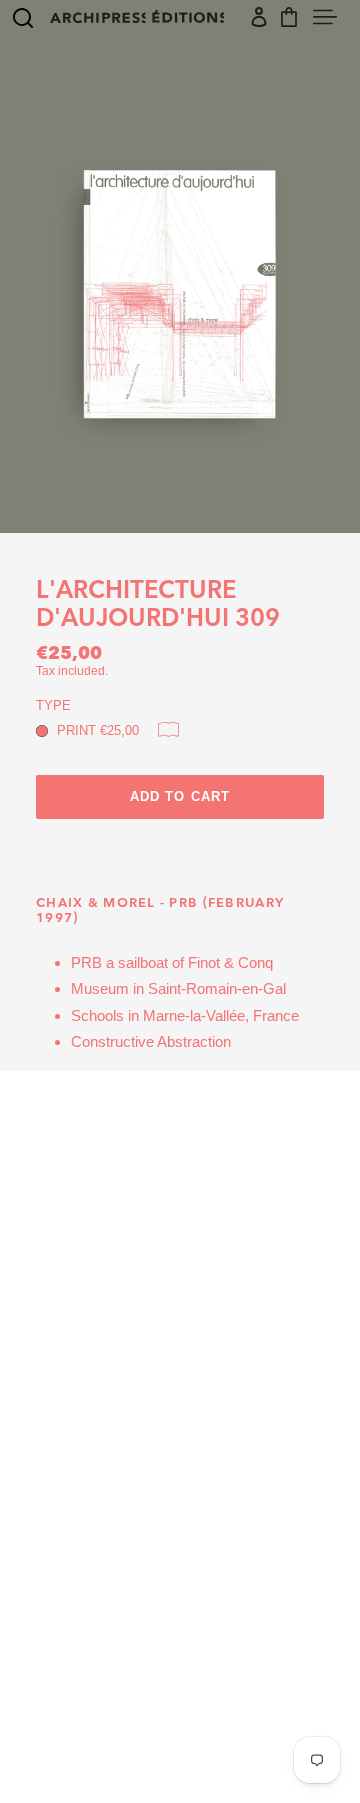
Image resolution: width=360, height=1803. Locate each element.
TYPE (53, 705)
